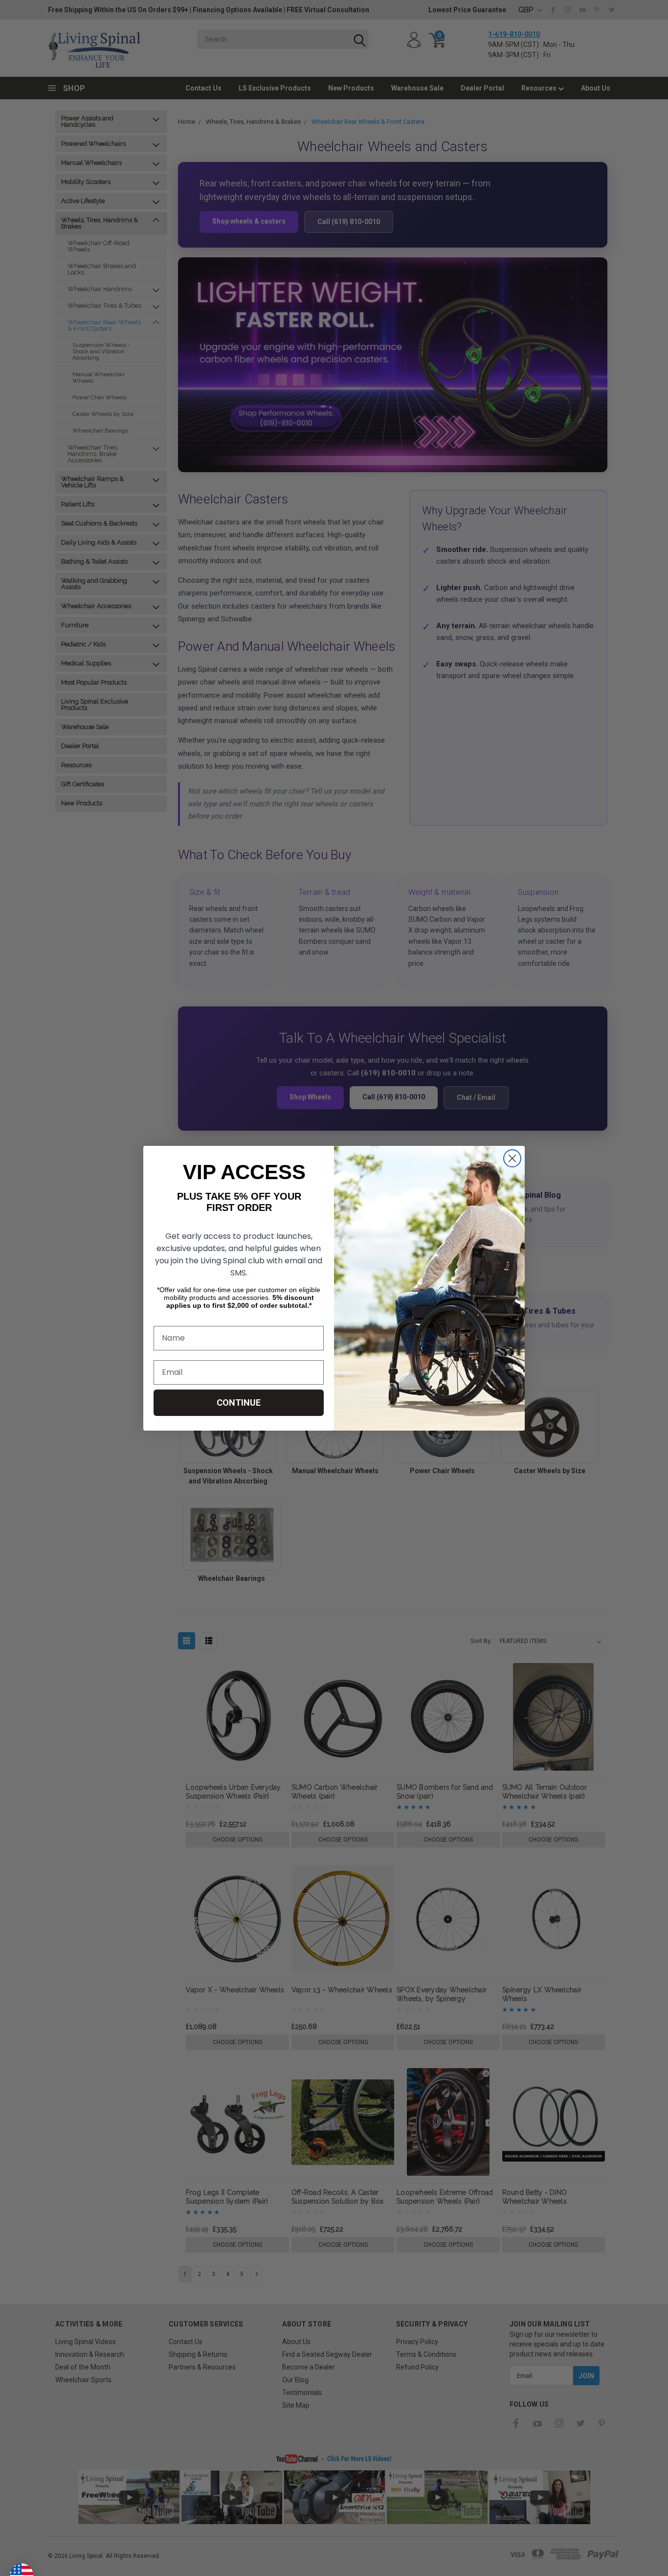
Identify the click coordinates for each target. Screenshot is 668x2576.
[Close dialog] (512, 1158)
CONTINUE (239, 1402)
